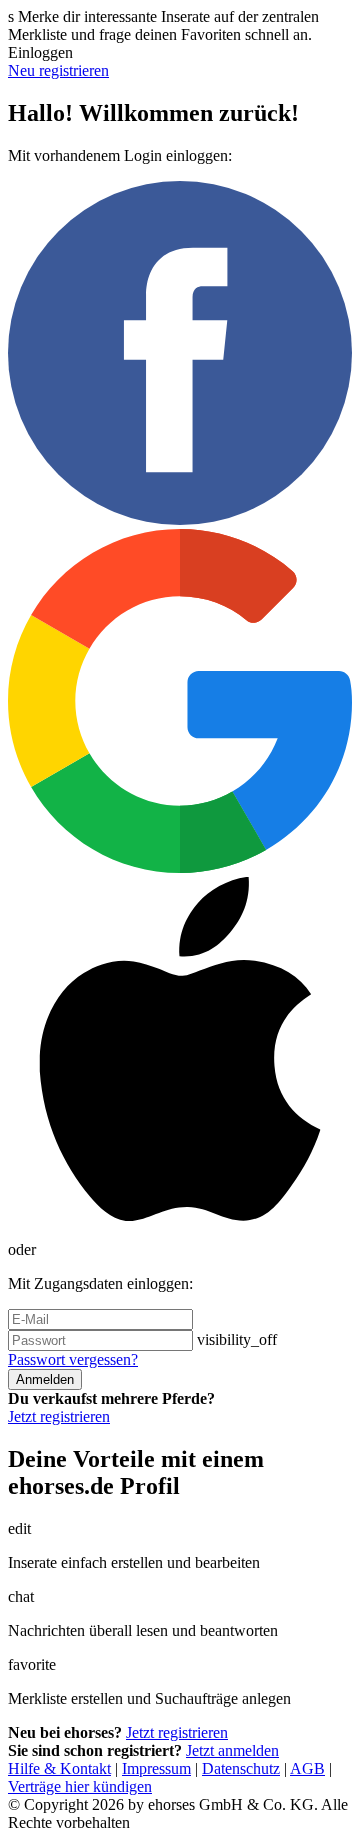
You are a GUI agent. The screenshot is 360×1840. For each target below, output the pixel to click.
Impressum (156, 1768)
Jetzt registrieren (59, 1416)
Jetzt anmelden (232, 1750)
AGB (307, 1768)
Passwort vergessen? (73, 1359)
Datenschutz (241, 1768)
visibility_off (237, 1339)
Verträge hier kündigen (80, 1786)
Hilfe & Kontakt (59, 1768)
